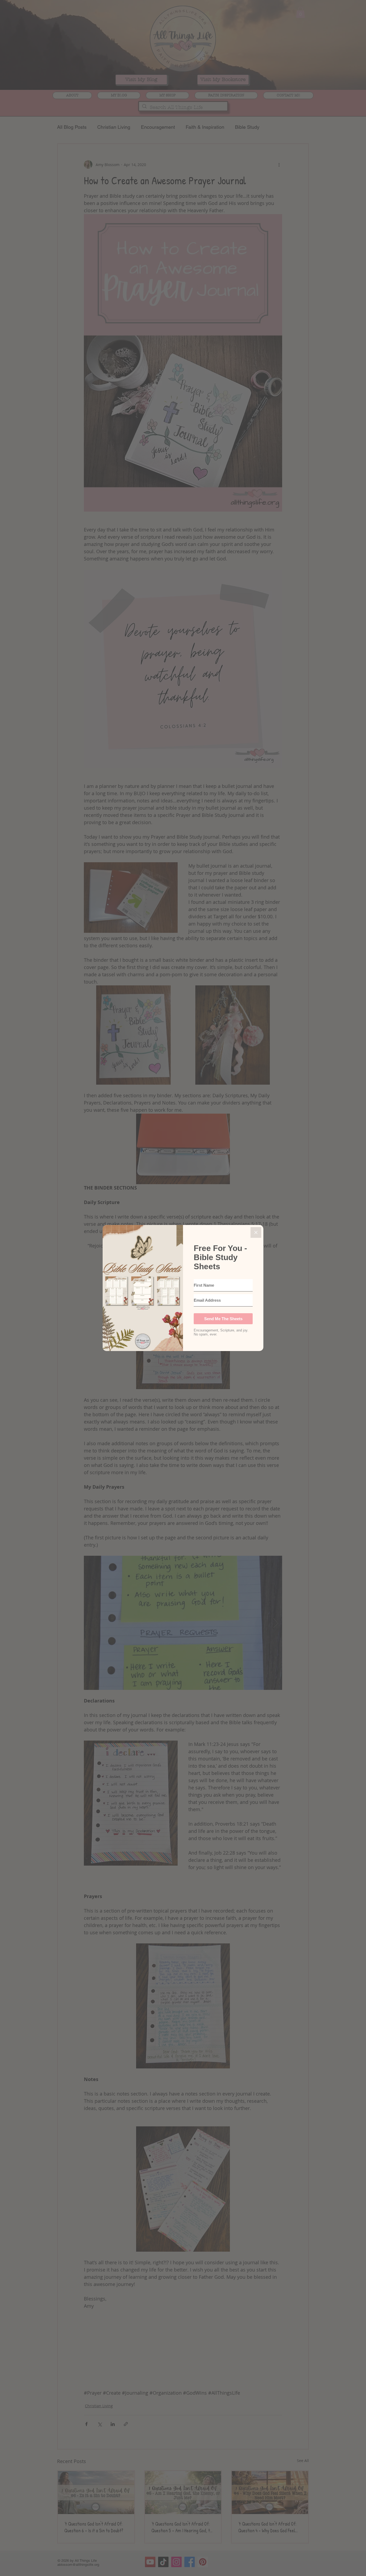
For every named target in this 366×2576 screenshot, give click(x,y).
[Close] (256, 1232)
